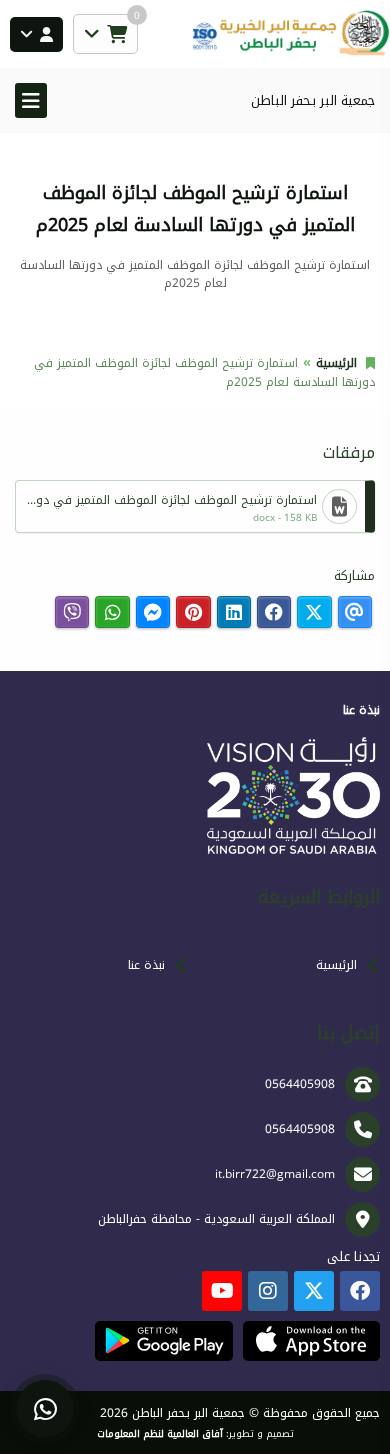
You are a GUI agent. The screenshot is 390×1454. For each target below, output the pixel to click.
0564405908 (300, 1084)
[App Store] (311, 1341)
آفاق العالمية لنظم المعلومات (160, 1434)
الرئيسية (336, 363)
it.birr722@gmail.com (275, 1174)
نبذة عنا (146, 965)
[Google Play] (163, 1341)
